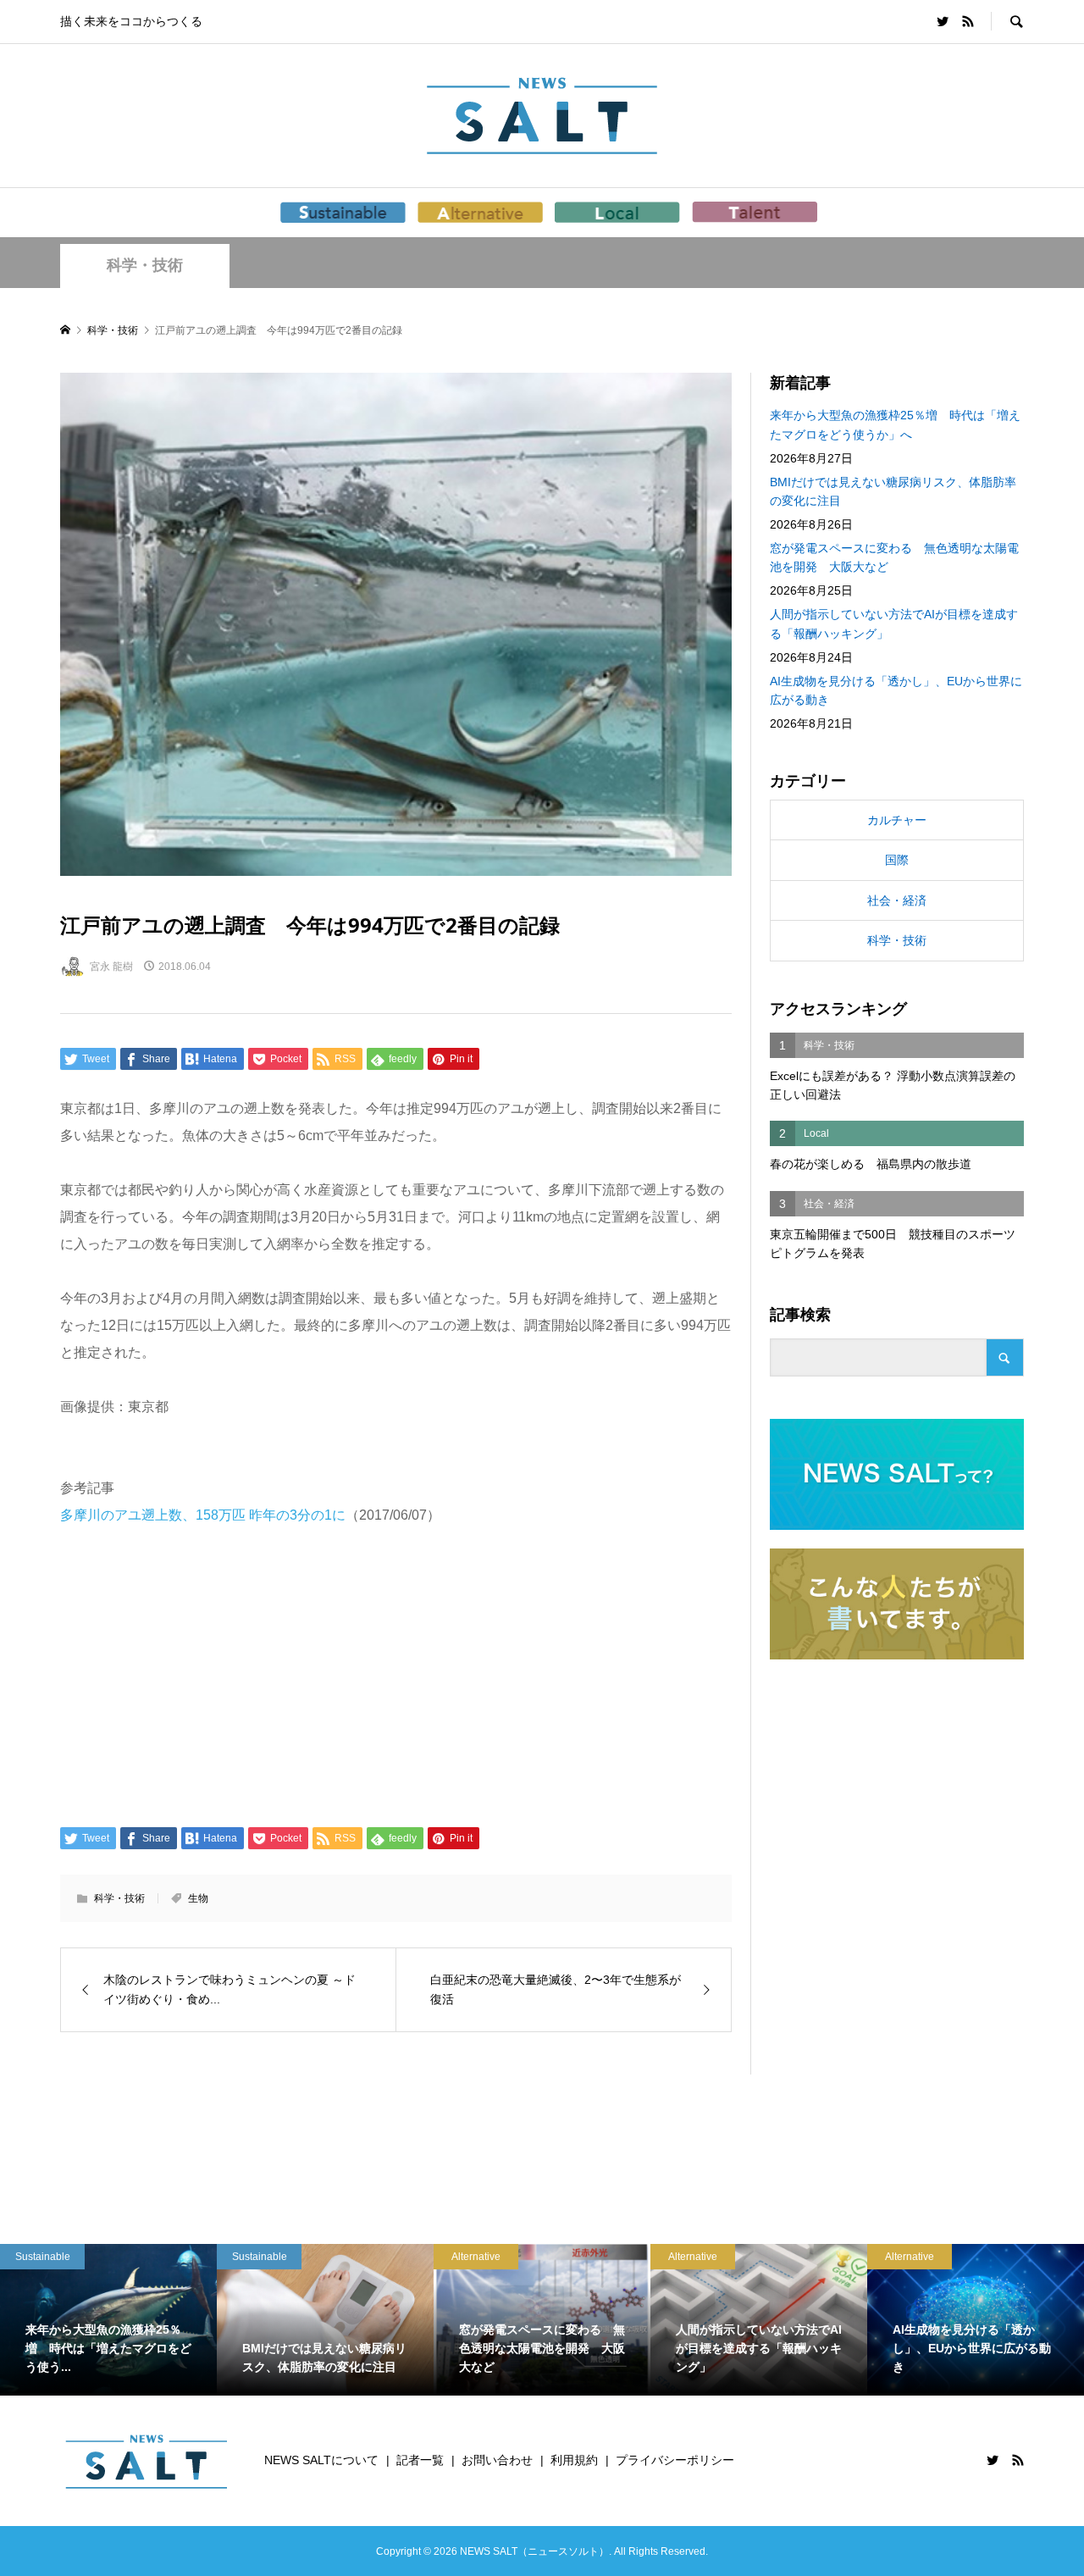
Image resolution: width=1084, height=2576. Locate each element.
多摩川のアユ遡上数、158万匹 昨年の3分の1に (203, 1515)
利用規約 (574, 2460)
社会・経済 (897, 900)
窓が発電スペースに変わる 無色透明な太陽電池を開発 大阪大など (894, 557)
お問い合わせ (497, 2460)
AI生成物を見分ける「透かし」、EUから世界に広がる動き (896, 690)
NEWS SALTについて (321, 2460)
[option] (108, 2320)
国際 (897, 860)
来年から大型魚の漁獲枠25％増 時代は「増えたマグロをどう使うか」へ (895, 424)
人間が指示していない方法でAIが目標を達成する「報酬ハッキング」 (894, 623)
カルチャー (897, 820)
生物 (198, 1898)
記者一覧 (420, 2460)
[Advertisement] (396, 1675)
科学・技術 (145, 265)
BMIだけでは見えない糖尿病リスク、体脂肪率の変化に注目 (893, 491)
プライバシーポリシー (675, 2460)
